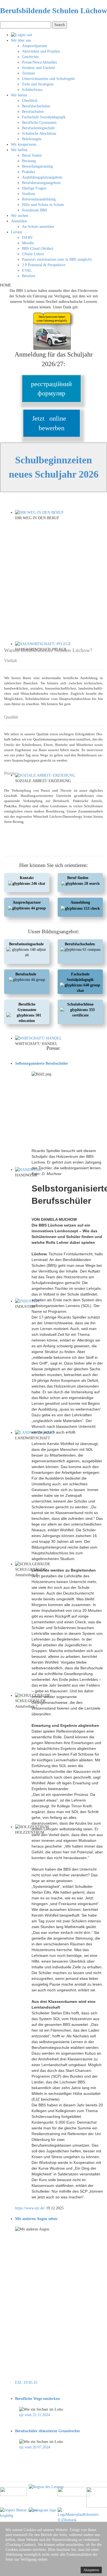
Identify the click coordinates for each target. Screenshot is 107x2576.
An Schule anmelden (38, 227)
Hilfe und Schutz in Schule (43, 205)
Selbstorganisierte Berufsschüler (42, 1063)
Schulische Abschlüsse (39, 133)
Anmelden (19, 221)
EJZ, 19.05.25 (26, 2383)
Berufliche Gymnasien (39, 123)
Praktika (28, 172)
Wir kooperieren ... (26, 144)
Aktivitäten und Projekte (41, 51)
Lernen (16, 232)
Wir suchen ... (22, 216)
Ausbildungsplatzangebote (42, 177)
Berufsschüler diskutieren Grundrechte (47, 2431)
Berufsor (29, 276)
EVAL (27, 270)
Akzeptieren (91, 2570)
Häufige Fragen (34, 188)
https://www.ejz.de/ (30, 2208)
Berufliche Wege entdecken (37, 2399)
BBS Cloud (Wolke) (38, 249)
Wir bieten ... (21, 95)
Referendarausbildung (39, 199)
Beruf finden (32, 155)
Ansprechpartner (35, 46)
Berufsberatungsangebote (41, 183)
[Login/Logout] (22, 35)
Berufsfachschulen (36, 106)
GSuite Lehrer (33, 254)
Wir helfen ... (21, 150)
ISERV (27, 238)
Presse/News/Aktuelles (39, 62)
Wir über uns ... (23, 40)
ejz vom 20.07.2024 (35, 2447)
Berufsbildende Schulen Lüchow (54, 11)
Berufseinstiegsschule (38, 128)
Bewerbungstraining (37, 166)
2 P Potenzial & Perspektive (44, 265)
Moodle (28, 243)
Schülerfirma (32, 90)
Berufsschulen (33, 112)
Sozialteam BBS (35, 210)
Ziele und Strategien (38, 84)
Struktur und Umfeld (38, 68)
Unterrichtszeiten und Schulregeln (48, 79)
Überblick (30, 101)
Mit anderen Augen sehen (36, 2219)
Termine (28, 73)
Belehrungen (32, 139)
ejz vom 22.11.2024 (35, 2415)
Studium (29, 194)
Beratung (29, 161)
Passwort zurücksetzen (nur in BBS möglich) (57, 259)
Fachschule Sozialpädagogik (44, 117)
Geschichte (30, 57)
